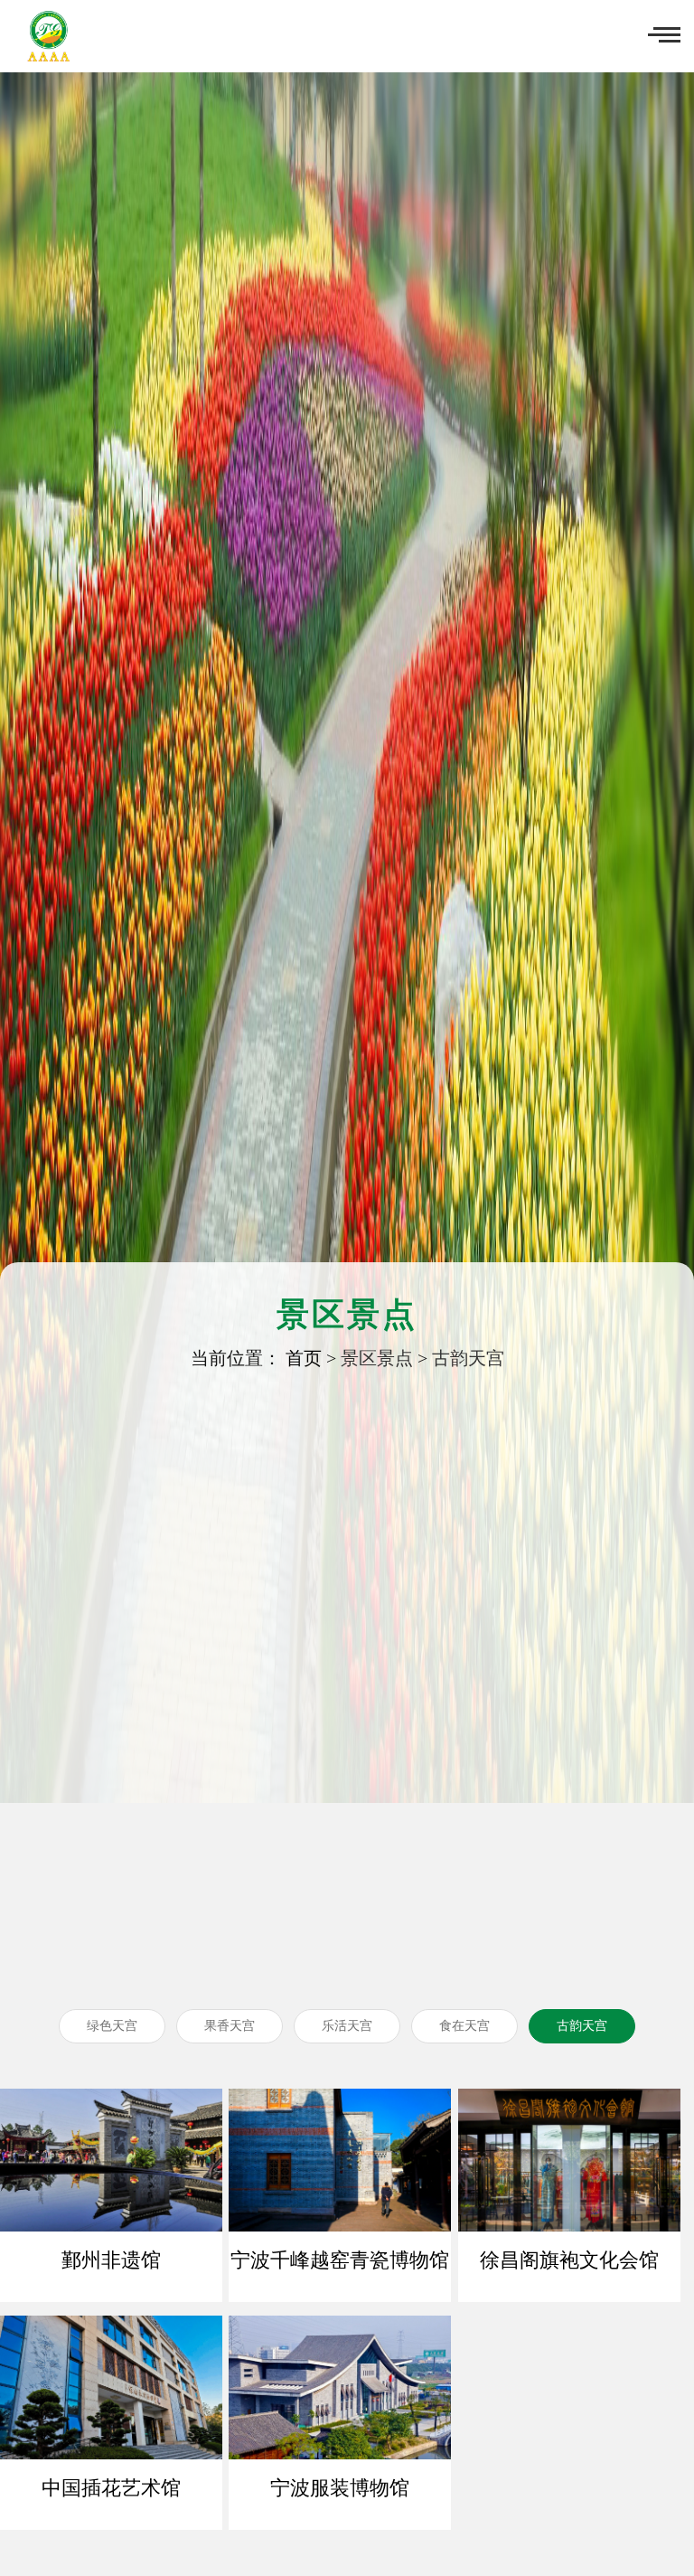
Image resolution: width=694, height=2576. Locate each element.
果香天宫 (230, 2026)
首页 (304, 1358)
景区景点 (377, 1358)
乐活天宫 (347, 2026)
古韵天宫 (468, 1358)
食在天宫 (464, 2026)
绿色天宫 (112, 2026)
